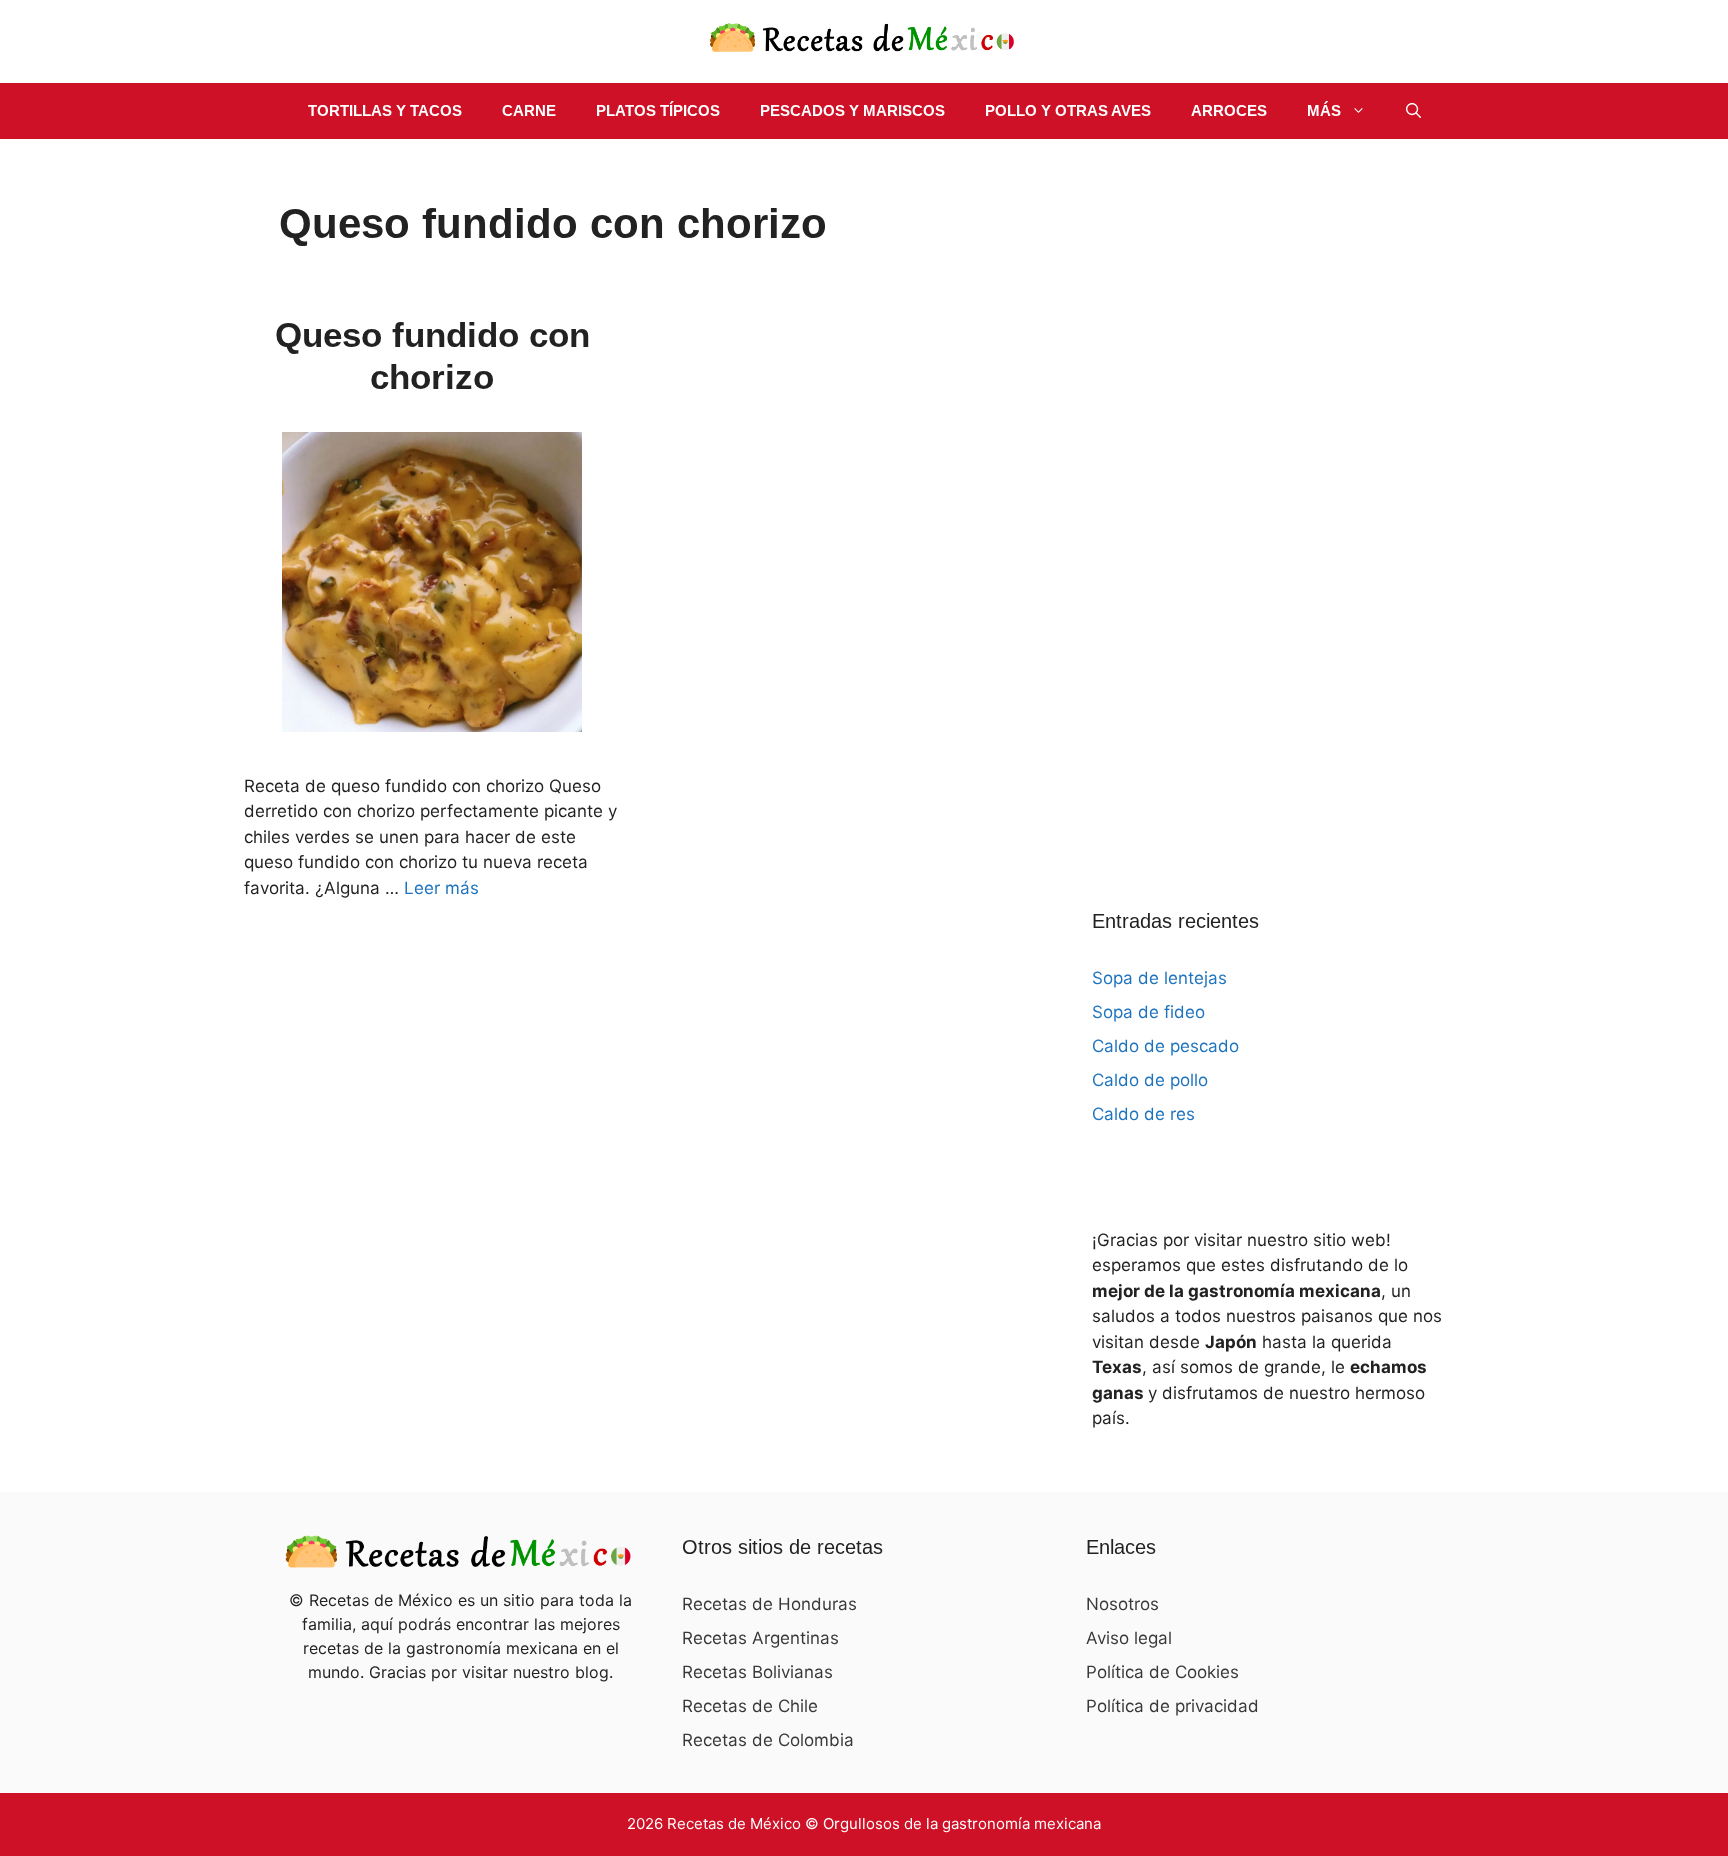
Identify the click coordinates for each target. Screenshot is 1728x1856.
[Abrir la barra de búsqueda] (1413, 111)
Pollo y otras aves (1068, 110)
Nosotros (1122, 1604)
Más (1324, 110)
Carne (529, 110)
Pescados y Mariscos (852, 110)
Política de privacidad (1172, 1706)
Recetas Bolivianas (757, 1672)
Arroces (1229, 110)
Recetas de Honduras (769, 1604)
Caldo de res (1143, 1114)
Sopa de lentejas (1159, 978)
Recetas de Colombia (768, 1740)
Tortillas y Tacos (385, 110)
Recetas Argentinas (760, 1638)
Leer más (441, 888)
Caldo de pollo (1150, 1080)
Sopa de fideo (1148, 1012)
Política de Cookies (1162, 1672)
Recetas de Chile (750, 1706)
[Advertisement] (1242, 499)
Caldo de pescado (1165, 1046)
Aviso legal (1129, 1638)
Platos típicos (658, 110)
